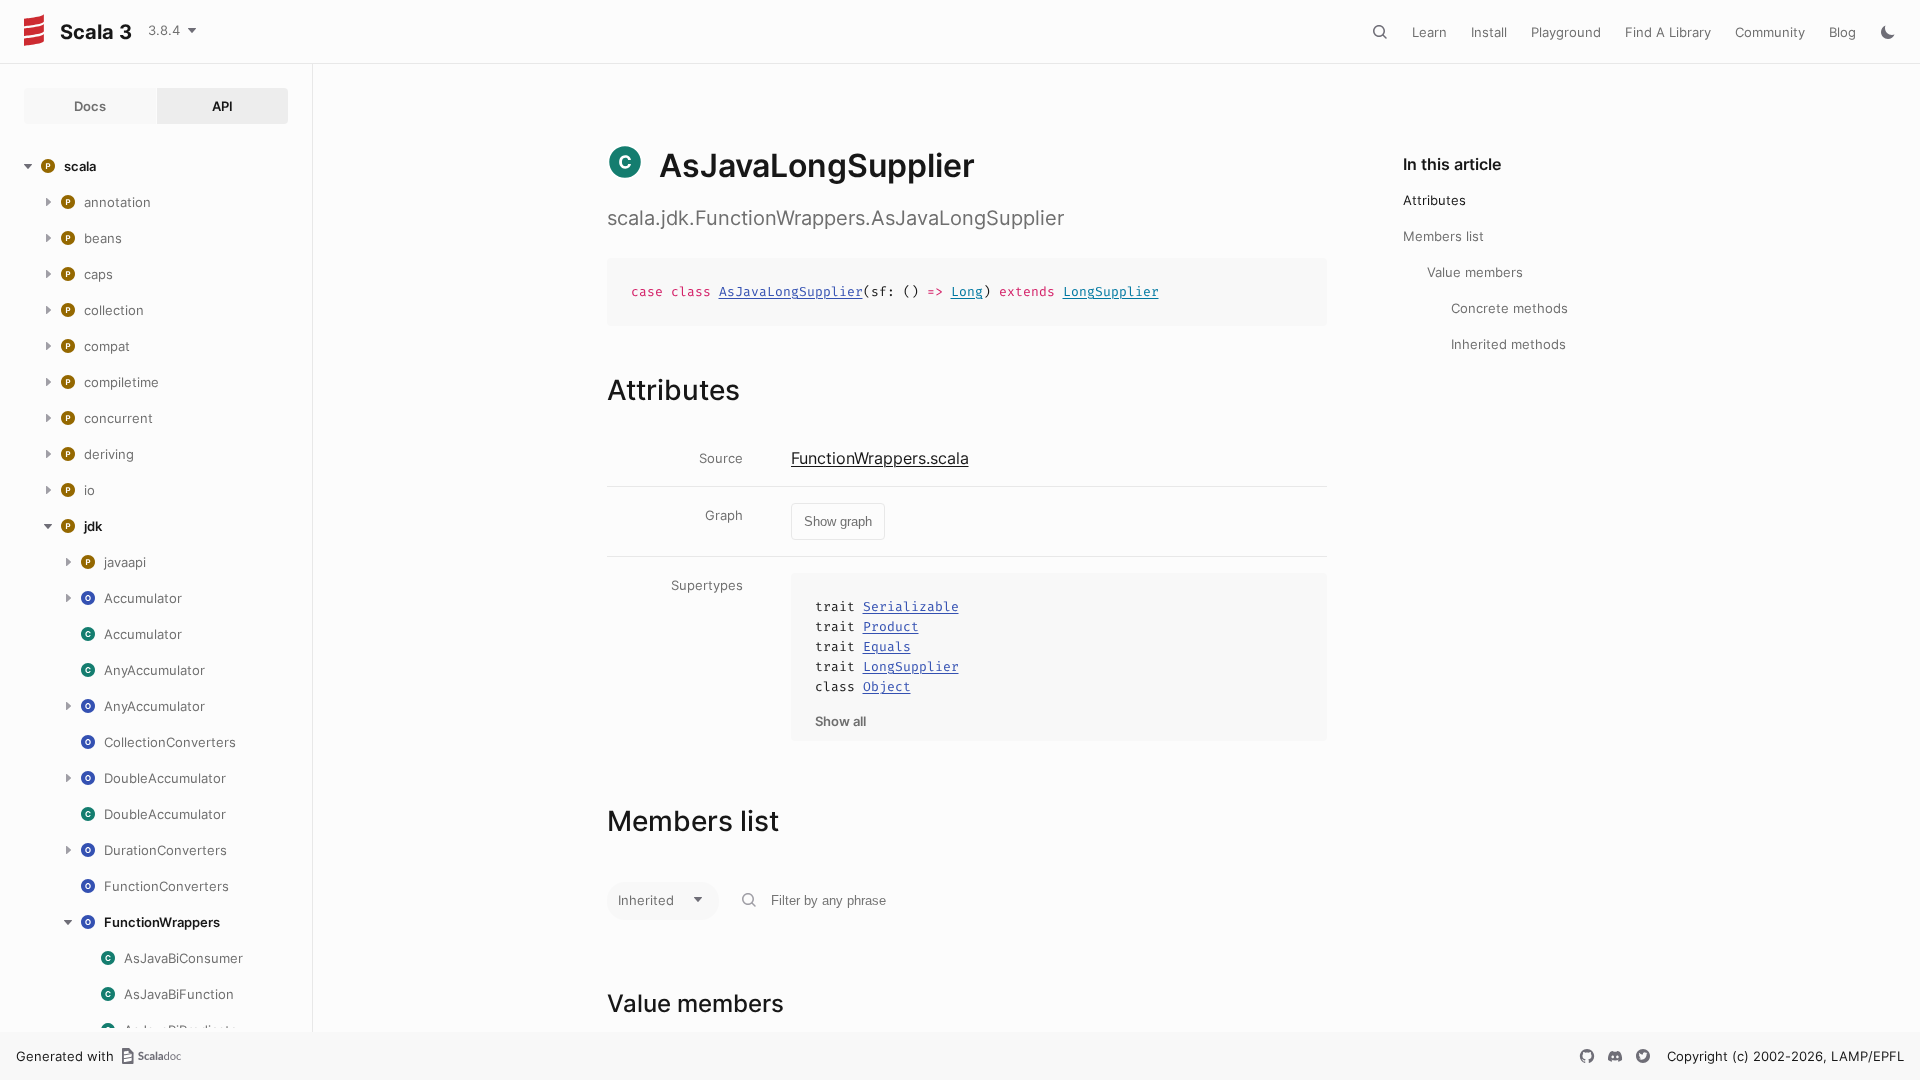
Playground (1566, 32)
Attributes (1434, 200)
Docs (90, 106)
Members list (1443, 236)
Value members (1475, 272)
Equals (887, 646)
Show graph (838, 521)
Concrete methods (1509, 308)
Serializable (911, 606)
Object (887, 686)
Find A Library (1668, 32)
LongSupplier (1111, 291)
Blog (1842, 32)
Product (891, 626)
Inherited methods (1508, 344)
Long (967, 291)
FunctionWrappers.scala (880, 458)
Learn (1429, 32)
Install (1489, 32)
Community (1770, 32)
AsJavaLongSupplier (791, 291)
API (222, 106)
